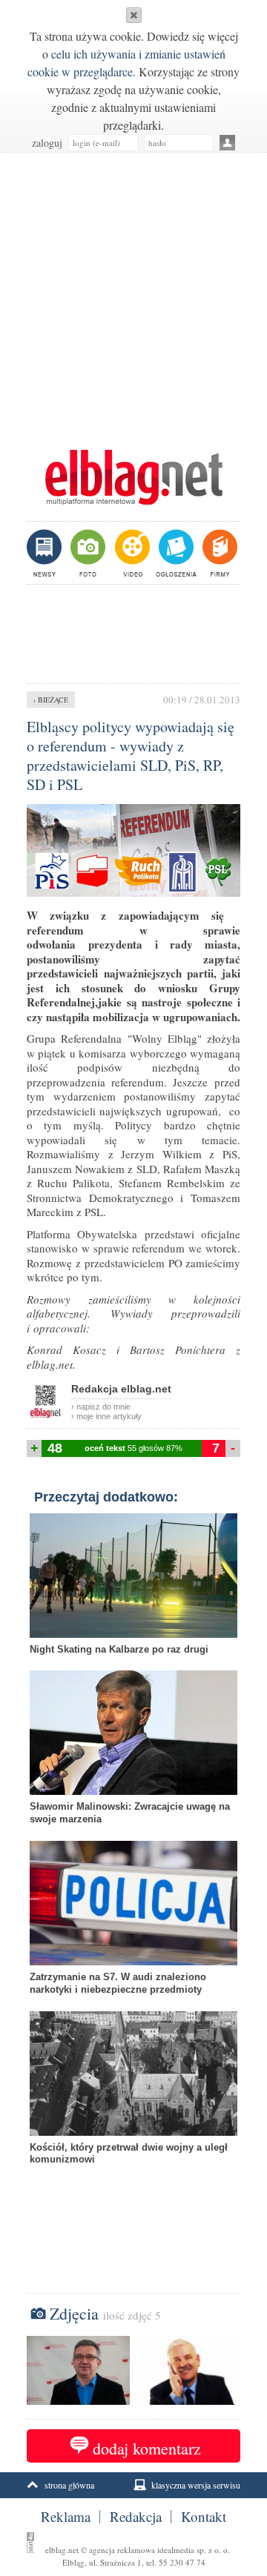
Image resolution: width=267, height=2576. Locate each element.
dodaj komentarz (147, 2448)
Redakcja (136, 2517)
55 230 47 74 (182, 2562)
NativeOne (133, 2182)
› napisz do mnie (101, 1407)
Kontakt (204, 2517)
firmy (218, 553)
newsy (46, 553)
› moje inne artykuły (106, 1416)
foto (87, 553)
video (131, 553)
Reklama (66, 2517)
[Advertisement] (133, 293)
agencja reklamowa (122, 2550)
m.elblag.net (133, 477)
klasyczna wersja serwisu (196, 2485)
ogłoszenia (175, 553)
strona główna (69, 2485)
